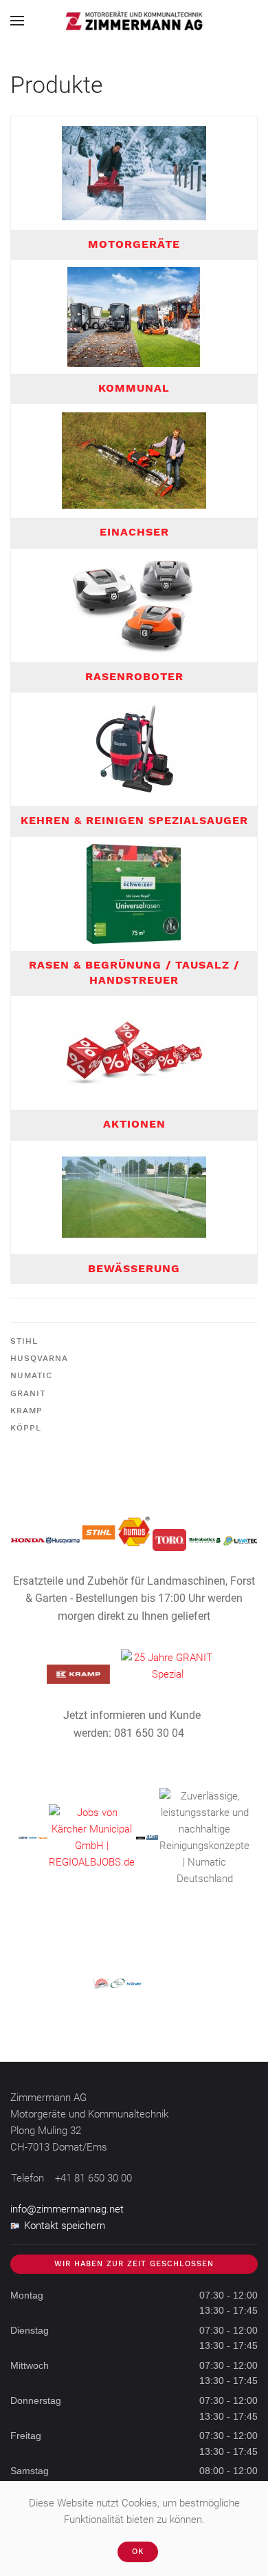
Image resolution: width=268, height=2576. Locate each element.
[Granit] (168, 1665)
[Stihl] (99, 1532)
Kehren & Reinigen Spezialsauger (134, 820)
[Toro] (169, 1539)
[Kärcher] (92, 1837)
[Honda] (28, 1539)
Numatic (31, 1375)
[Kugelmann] (141, 1837)
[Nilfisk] (23, 1837)
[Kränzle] (33, 1837)
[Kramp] (79, 1674)
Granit (28, 1393)
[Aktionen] (134, 1053)
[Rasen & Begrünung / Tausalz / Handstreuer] (134, 893)
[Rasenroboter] (134, 604)
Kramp (26, 1411)
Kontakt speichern (65, 2226)
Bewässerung (134, 1268)
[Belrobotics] (204, 1539)
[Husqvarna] (63, 1540)
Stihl (24, 1341)
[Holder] (43, 1837)
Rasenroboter (134, 676)
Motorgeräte (134, 244)
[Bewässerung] (134, 1196)
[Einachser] (134, 461)
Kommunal (134, 388)
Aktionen (134, 1124)
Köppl (26, 1428)
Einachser (134, 532)
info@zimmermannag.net (67, 2209)
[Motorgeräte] (134, 172)
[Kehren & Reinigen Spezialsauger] (134, 749)
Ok (138, 2552)
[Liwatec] (240, 1540)
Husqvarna (39, 1358)
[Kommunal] (134, 316)
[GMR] (152, 1837)
